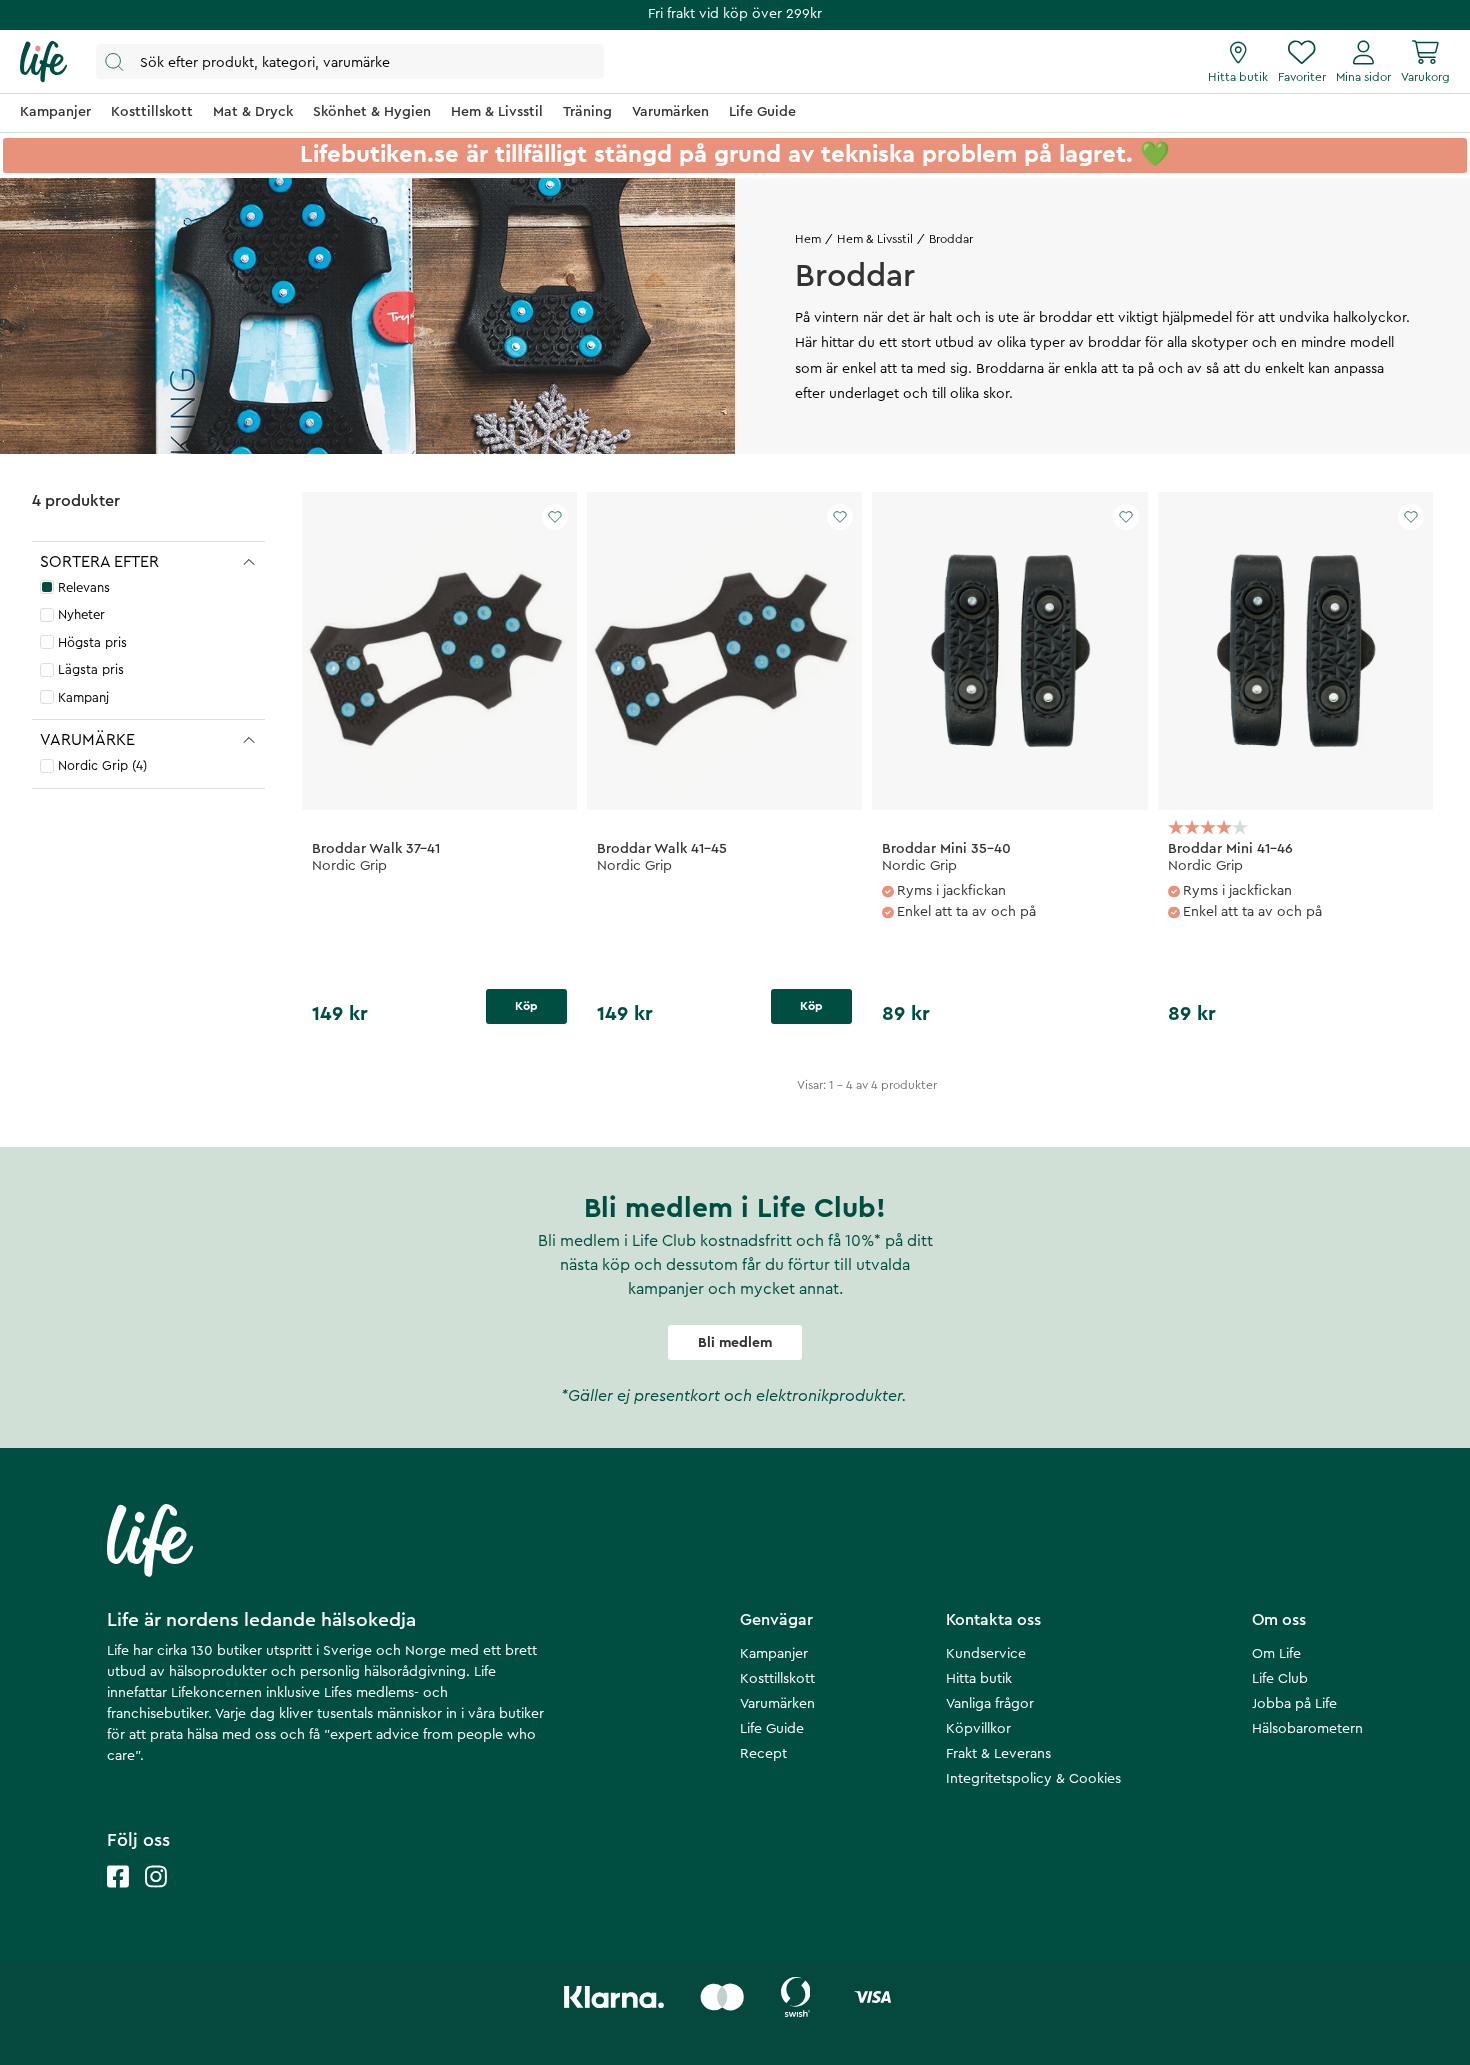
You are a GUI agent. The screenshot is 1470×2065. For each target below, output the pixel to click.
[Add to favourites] (555, 517)
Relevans (84, 587)
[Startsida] (43, 62)
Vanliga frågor (990, 1704)
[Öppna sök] (350, 61)
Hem (808, 239)
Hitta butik (979, 1679)
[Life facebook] (118, 1896)
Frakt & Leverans (998, 1754)
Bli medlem (735, 1343)
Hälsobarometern (1307, 1729)
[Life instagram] (156, 1896)
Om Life (1276, 1654)
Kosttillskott (777, 1679)
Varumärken (777, 1704)
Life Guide (772, 1729)
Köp (526, 1006)
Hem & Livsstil (875, 239)
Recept (763, 1754)
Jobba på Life (1294, 1704)
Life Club (1280, 1679)
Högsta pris (92, 642)
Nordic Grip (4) (102, 765)
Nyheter (81, 614)
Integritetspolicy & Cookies (1033, 1779)
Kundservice (986, 1654)
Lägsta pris (91, 669)
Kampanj (83, 697)
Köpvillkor (978, 1729)
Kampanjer (774, 1654)
